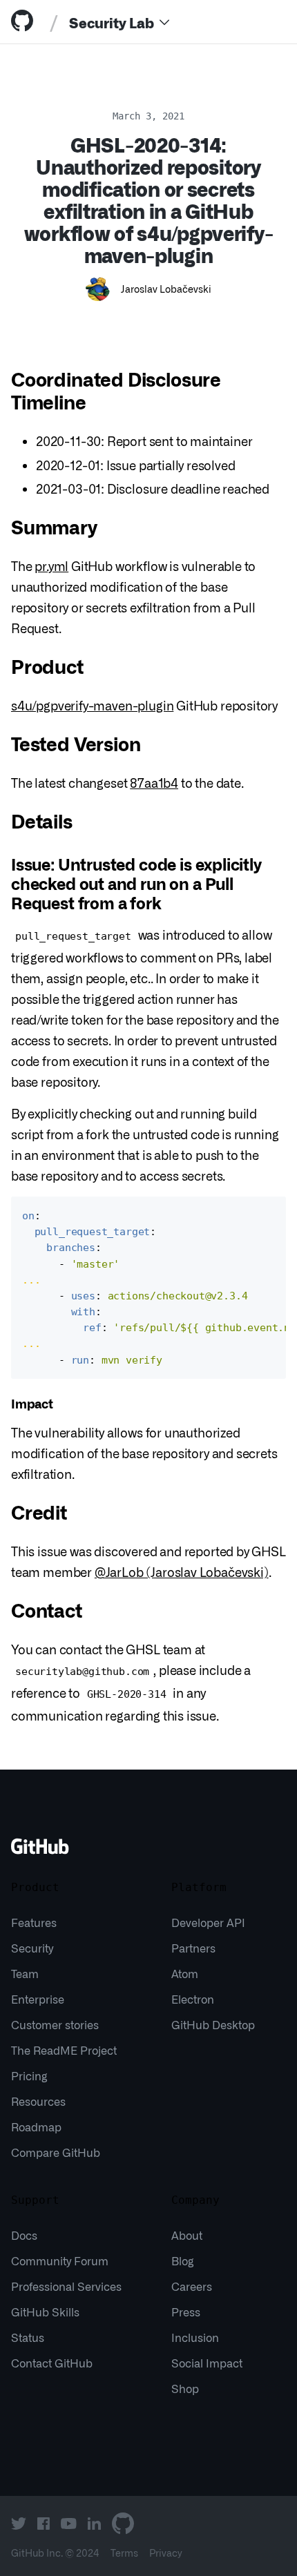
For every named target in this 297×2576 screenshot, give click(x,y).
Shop (185, 2388)
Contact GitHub (52, 2363)
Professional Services (66, 2286)
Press (186, 2312)
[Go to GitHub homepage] (40, 1851)
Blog (183, 2260)
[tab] (25, 22)
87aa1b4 (154, 782)
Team (25, 1973)
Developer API (208, 1922)
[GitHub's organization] (123, 2524)
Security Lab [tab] (112, 22)
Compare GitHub (56, 2152)
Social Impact (207, 2363)
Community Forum (60, 2260)
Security (32, 1948)
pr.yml (51, 565)
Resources (38, 2101)
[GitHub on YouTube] (69, 2524)
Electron (193, 1999)
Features (34, 1922)
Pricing (29, 2075)
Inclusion (195, 2337)
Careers (192, 2286)
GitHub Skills (45, 2312)
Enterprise (38, 1999)
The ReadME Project (64, 2050)
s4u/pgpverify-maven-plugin (92, 705)
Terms (124, 2553)
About (187, 2235)
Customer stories (55, 2024)
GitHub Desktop (213, 2024)
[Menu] (164, 22)
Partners (193, 1948)
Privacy (166, 2553)
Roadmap (36, 2127)
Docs (24, 2235)
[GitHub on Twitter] (19, 2524)
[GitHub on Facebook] (44, 2524)
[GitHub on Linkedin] (94, 2524)
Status (28, 2337)
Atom (185, 1973)
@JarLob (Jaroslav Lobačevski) (182, 1571)
